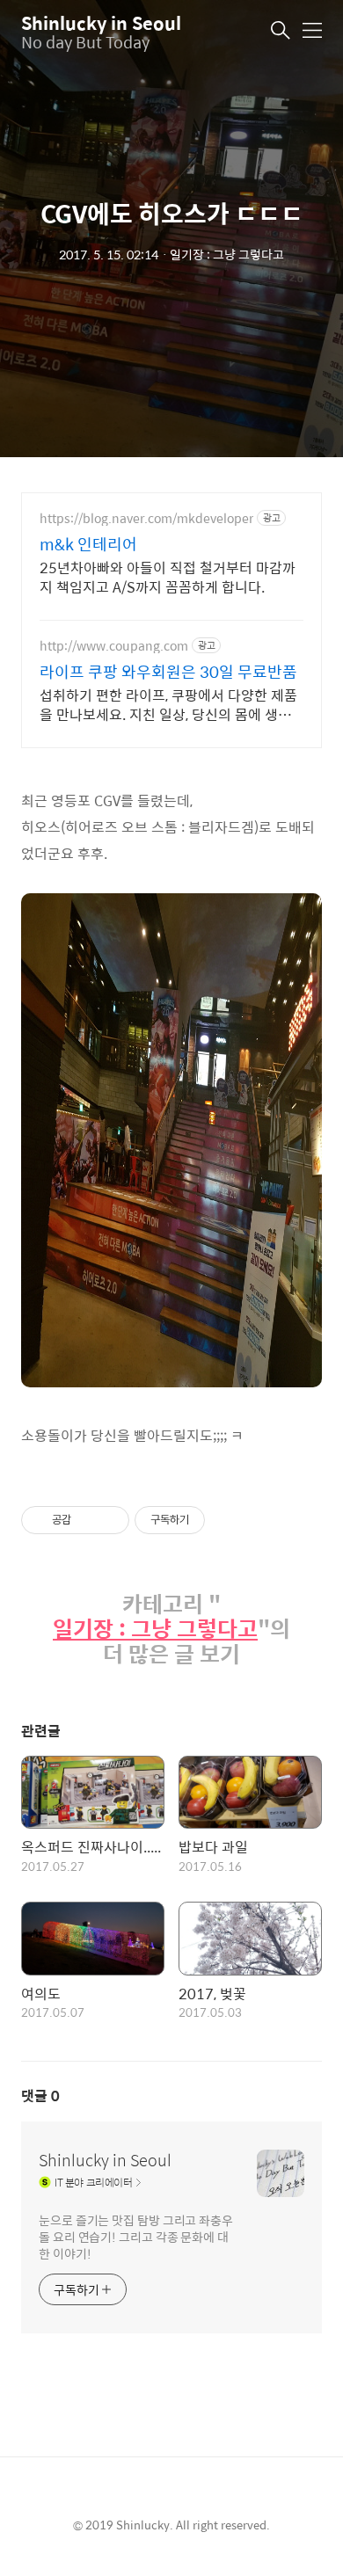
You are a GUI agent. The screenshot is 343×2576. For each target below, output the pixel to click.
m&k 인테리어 (88, 544)
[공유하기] (88, 1520)
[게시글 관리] (109, 1520)
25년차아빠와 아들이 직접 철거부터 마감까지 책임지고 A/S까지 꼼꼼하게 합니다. (168, 577)
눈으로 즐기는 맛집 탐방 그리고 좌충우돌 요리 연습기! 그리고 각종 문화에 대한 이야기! (136, 2236)
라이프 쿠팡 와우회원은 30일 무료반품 (168, 672)
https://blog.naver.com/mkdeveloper (146, 518)
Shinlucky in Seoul (101, 22)
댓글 (40, 2096)
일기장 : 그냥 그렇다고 (155, 1629)
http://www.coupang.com (114, 646)
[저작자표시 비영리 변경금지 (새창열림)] (229, 1520)
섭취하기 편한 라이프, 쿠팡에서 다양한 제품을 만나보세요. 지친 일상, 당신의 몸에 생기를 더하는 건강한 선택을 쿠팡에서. (168, 704)
